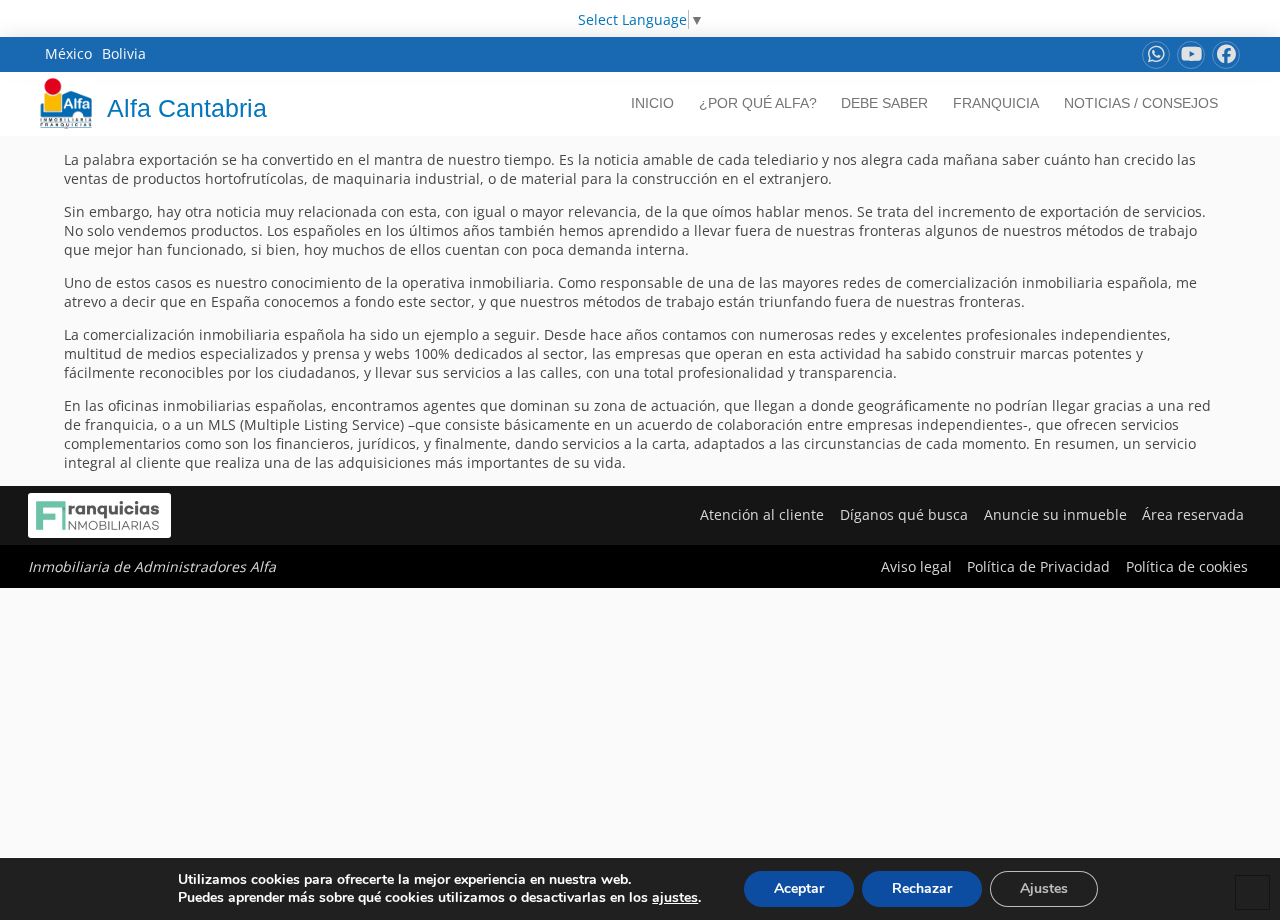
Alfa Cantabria (187, 108)
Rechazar (922, 888)
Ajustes (1044, 888)
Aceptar (799, 888)
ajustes (675, 898)
